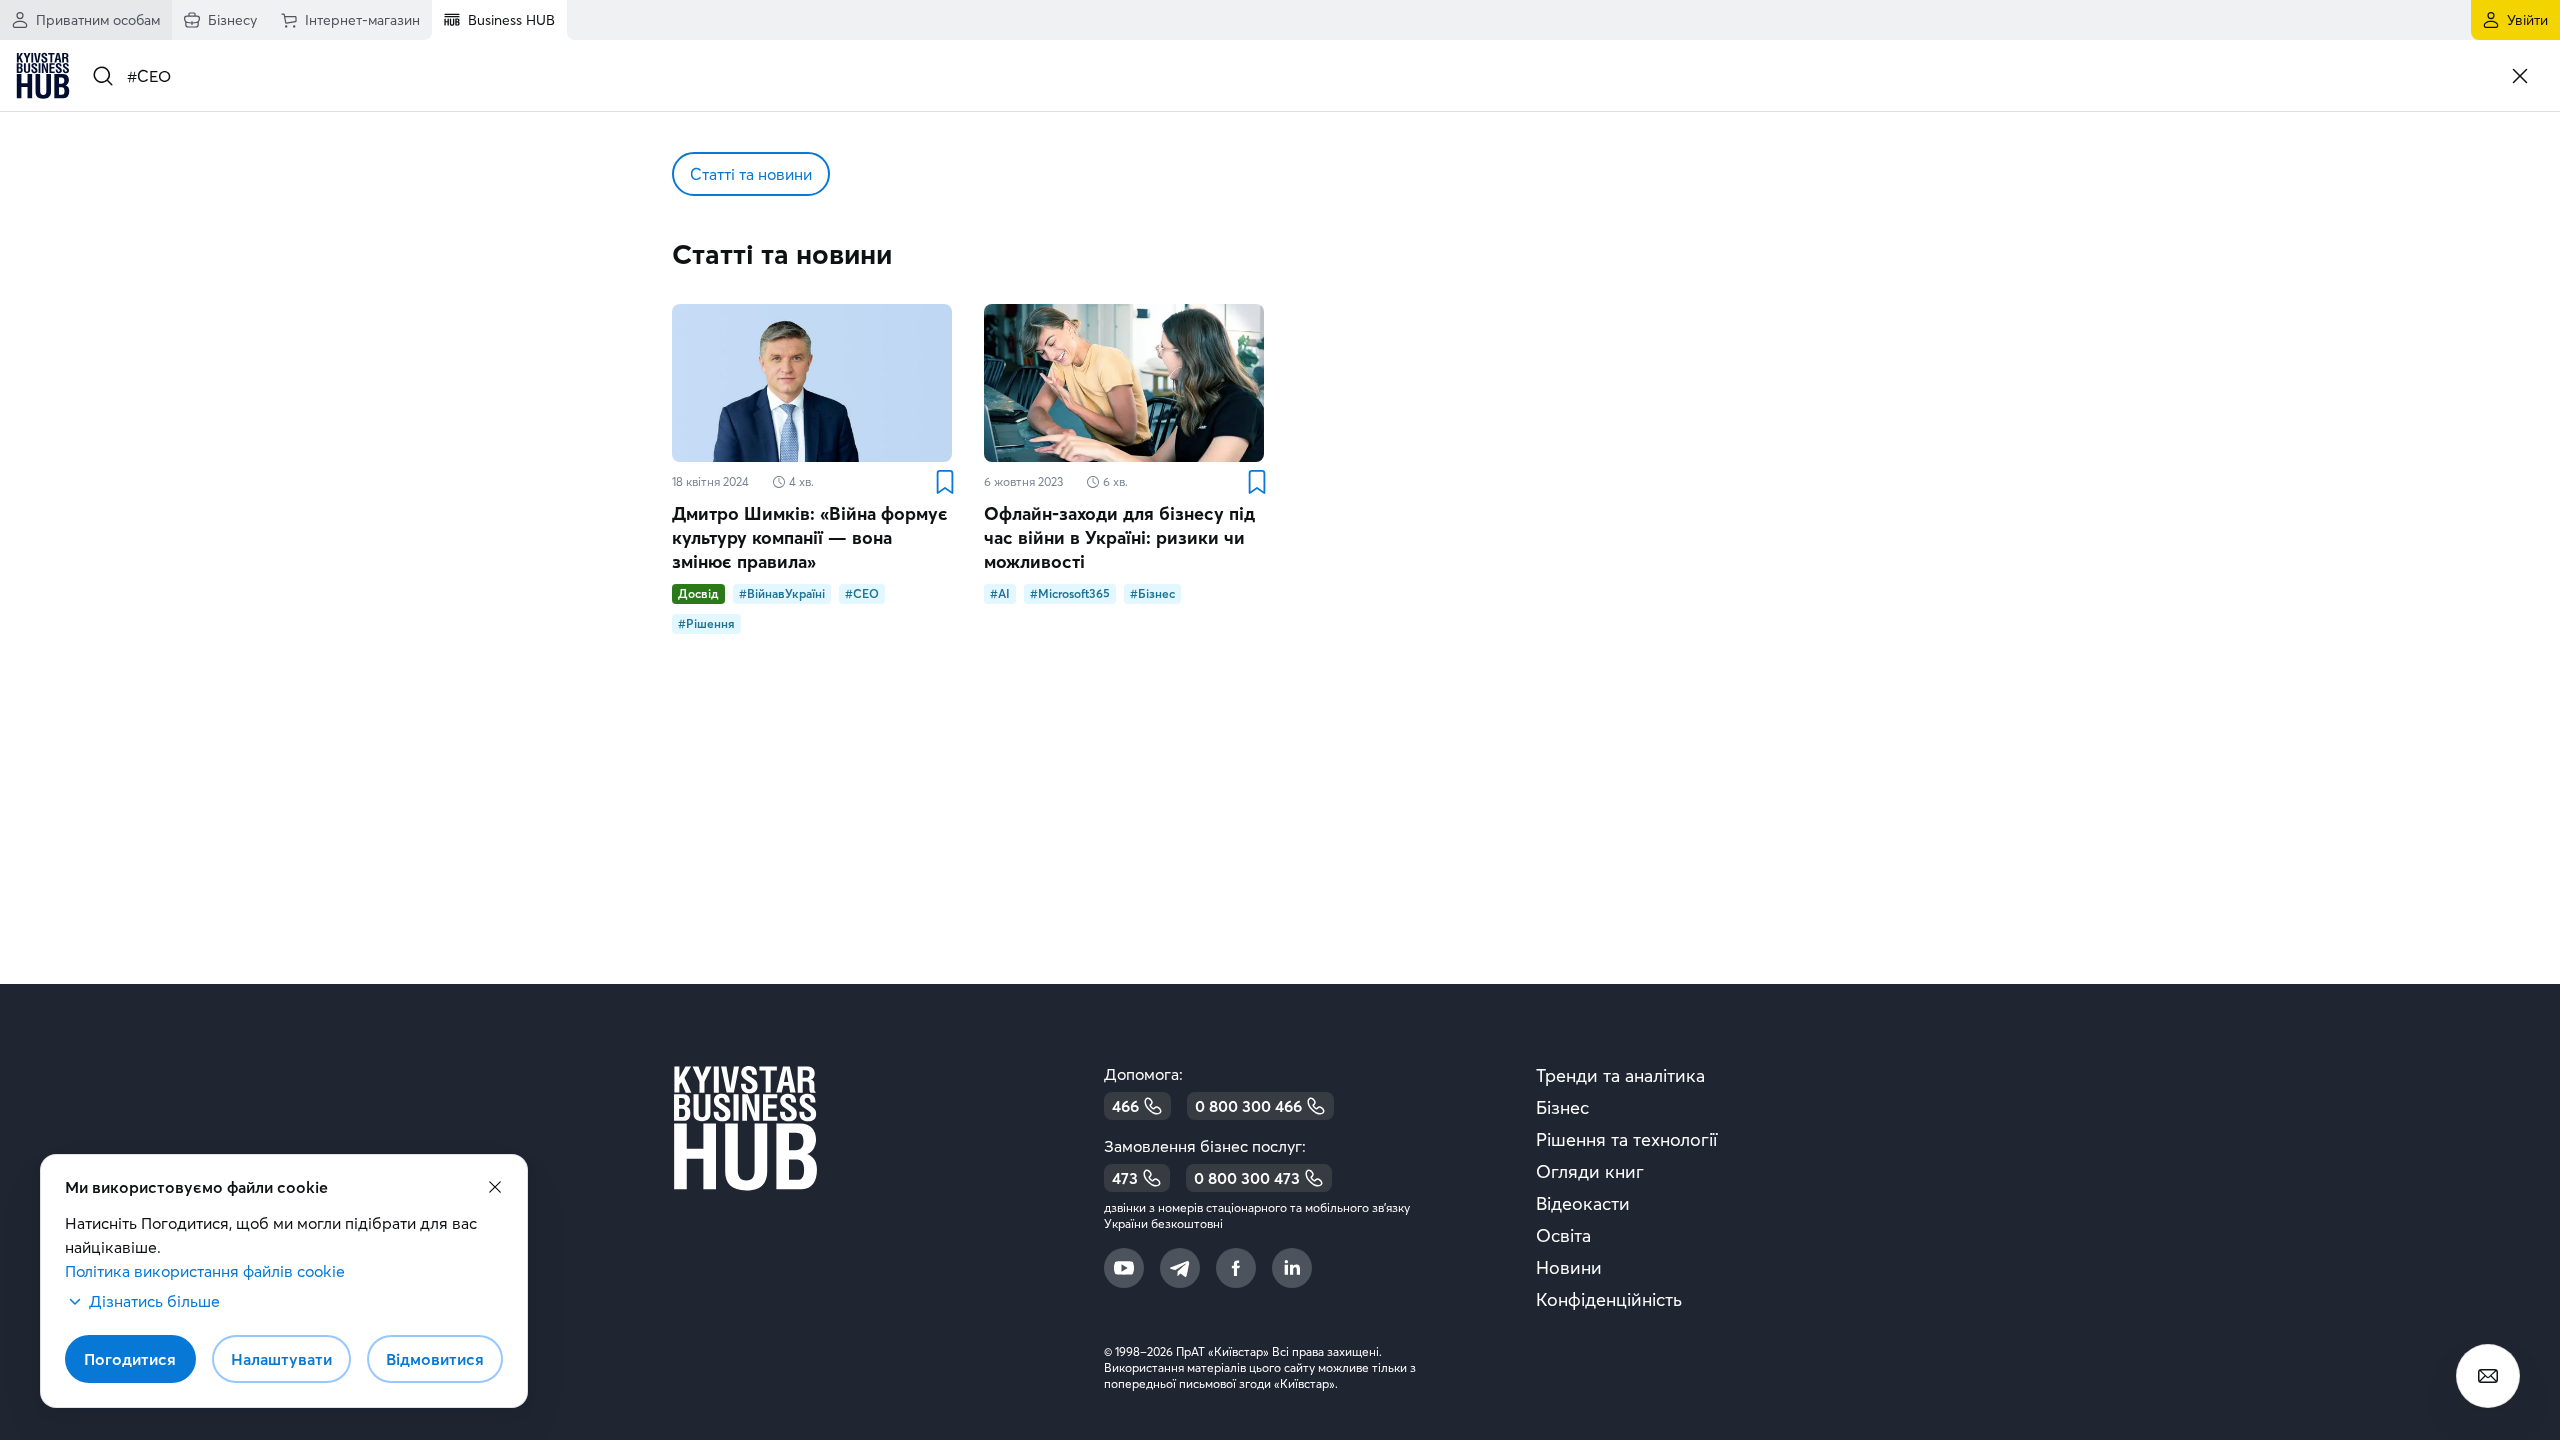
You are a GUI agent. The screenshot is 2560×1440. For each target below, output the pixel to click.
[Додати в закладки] (944, 482)
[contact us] (2488, 1376)
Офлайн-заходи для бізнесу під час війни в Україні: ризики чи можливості (1119, 537)
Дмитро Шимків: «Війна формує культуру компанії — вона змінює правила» (810, 537)
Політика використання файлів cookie (205, 1271)
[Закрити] (2520, 76)
